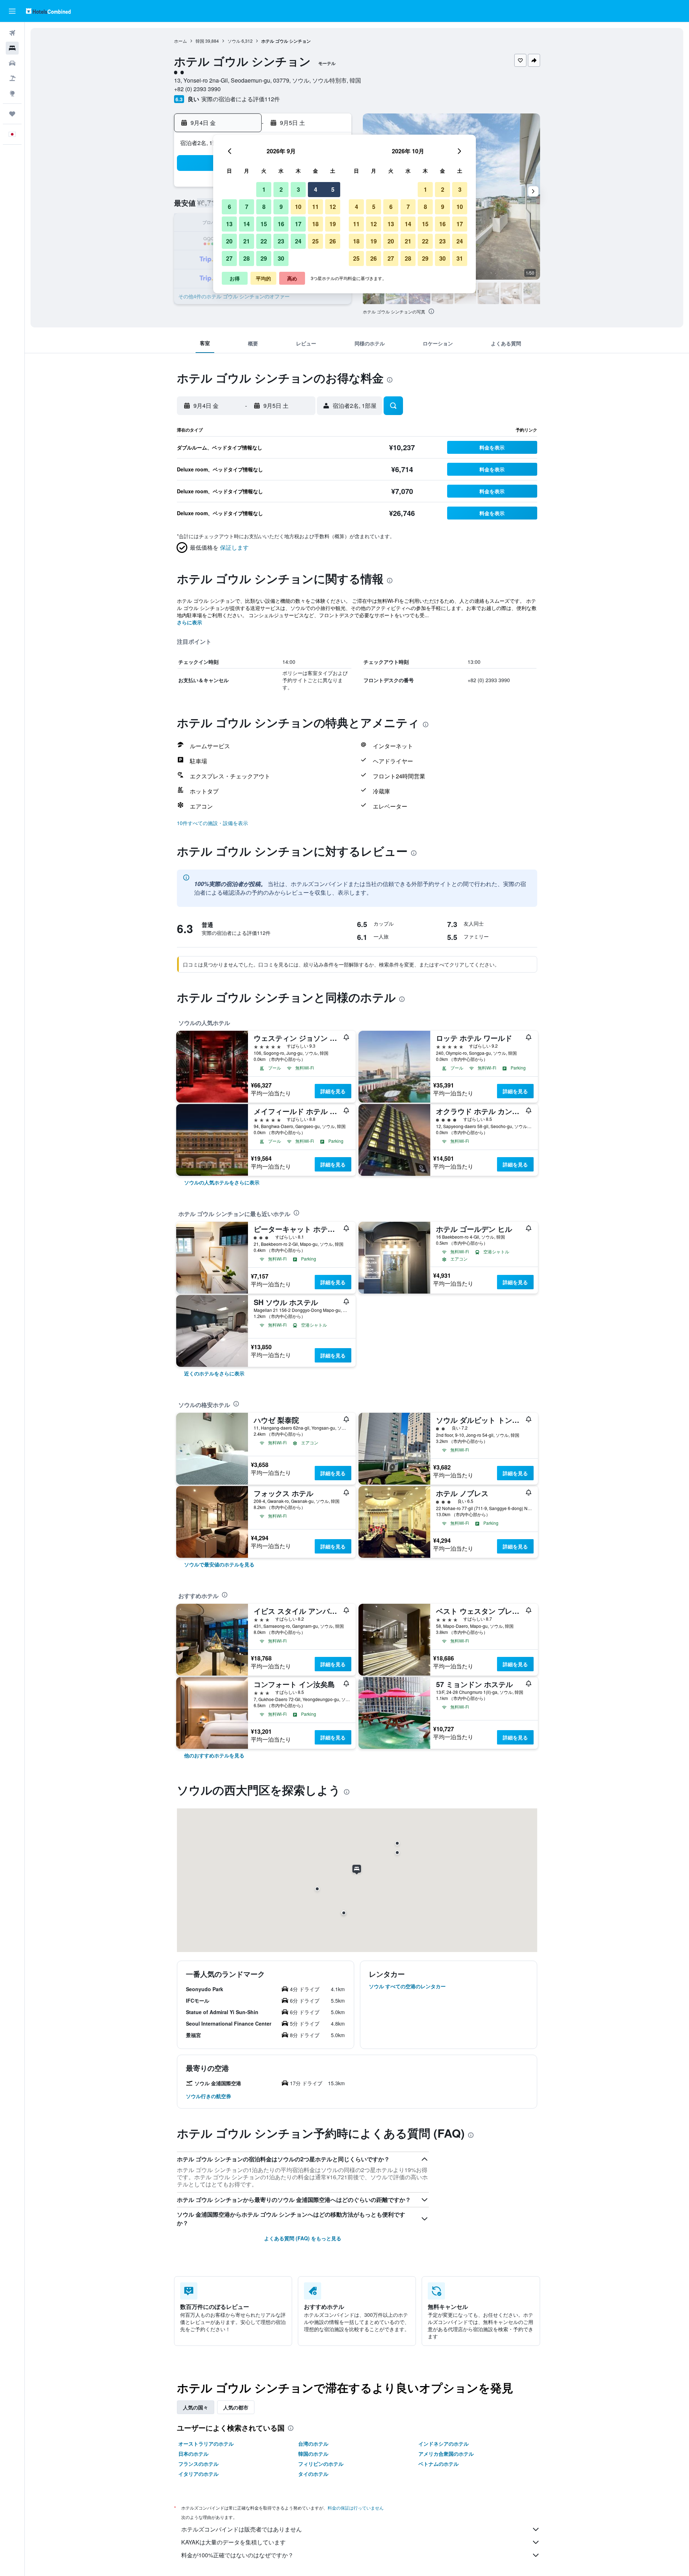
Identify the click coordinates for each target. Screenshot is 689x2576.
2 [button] (281, 189)
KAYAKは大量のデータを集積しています (233, 2542)
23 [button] (281, 241)
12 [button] (333, 207)
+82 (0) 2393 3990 (197, 89)
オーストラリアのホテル (206, 2444)
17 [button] (298, 224)
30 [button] (281, 258)
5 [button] (333, 189)
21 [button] (247, 241)
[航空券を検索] (12, 33)
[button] (12, 11)
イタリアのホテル (198, 2474)
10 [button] (298, 207)
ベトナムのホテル (439, 2464)
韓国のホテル (313, 2454)
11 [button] (315, 207)
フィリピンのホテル (321, 2464)
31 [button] (460, 258)
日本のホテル (193, 2454)
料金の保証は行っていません (356, 2508)
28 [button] (247, 258)
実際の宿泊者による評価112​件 (241, 99)
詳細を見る (333, 1091)
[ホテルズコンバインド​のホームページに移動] (48, 11)
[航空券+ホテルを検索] (12, 78)
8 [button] (264, 207)
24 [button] (298, 241)
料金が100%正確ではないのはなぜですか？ (237, 2555)
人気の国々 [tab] (196, 2407)
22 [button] (264, 241)
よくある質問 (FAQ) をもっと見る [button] (303, 2238)
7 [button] (247, 207)
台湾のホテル (313, 2444)
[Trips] (12, 114)
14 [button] (247, 224)
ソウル (234, 41)
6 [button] (229, 207)
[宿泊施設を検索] (12, 48)
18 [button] (315, 224)
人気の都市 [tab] (236, 2407)
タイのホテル (313, 2474)
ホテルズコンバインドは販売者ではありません (242, 2529)
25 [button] (315, 241)
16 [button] (281, 224)
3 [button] (298, 189)
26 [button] (333, 241)
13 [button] (229, 224)
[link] (222, 1182)
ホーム (181, 41)
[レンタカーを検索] (12, 63)
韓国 (200, 41)
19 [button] (333, 224)
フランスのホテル (198, 2464)
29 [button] (264, 258)
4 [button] (316, 189)
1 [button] (264, 189)
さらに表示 (189, 622)
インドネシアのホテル (444, 2444)
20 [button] (229, 241)
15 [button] (264, 224)
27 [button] (229, 258)
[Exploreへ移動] (12, 93)
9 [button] (281, 207)
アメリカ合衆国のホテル (446, 2454)
